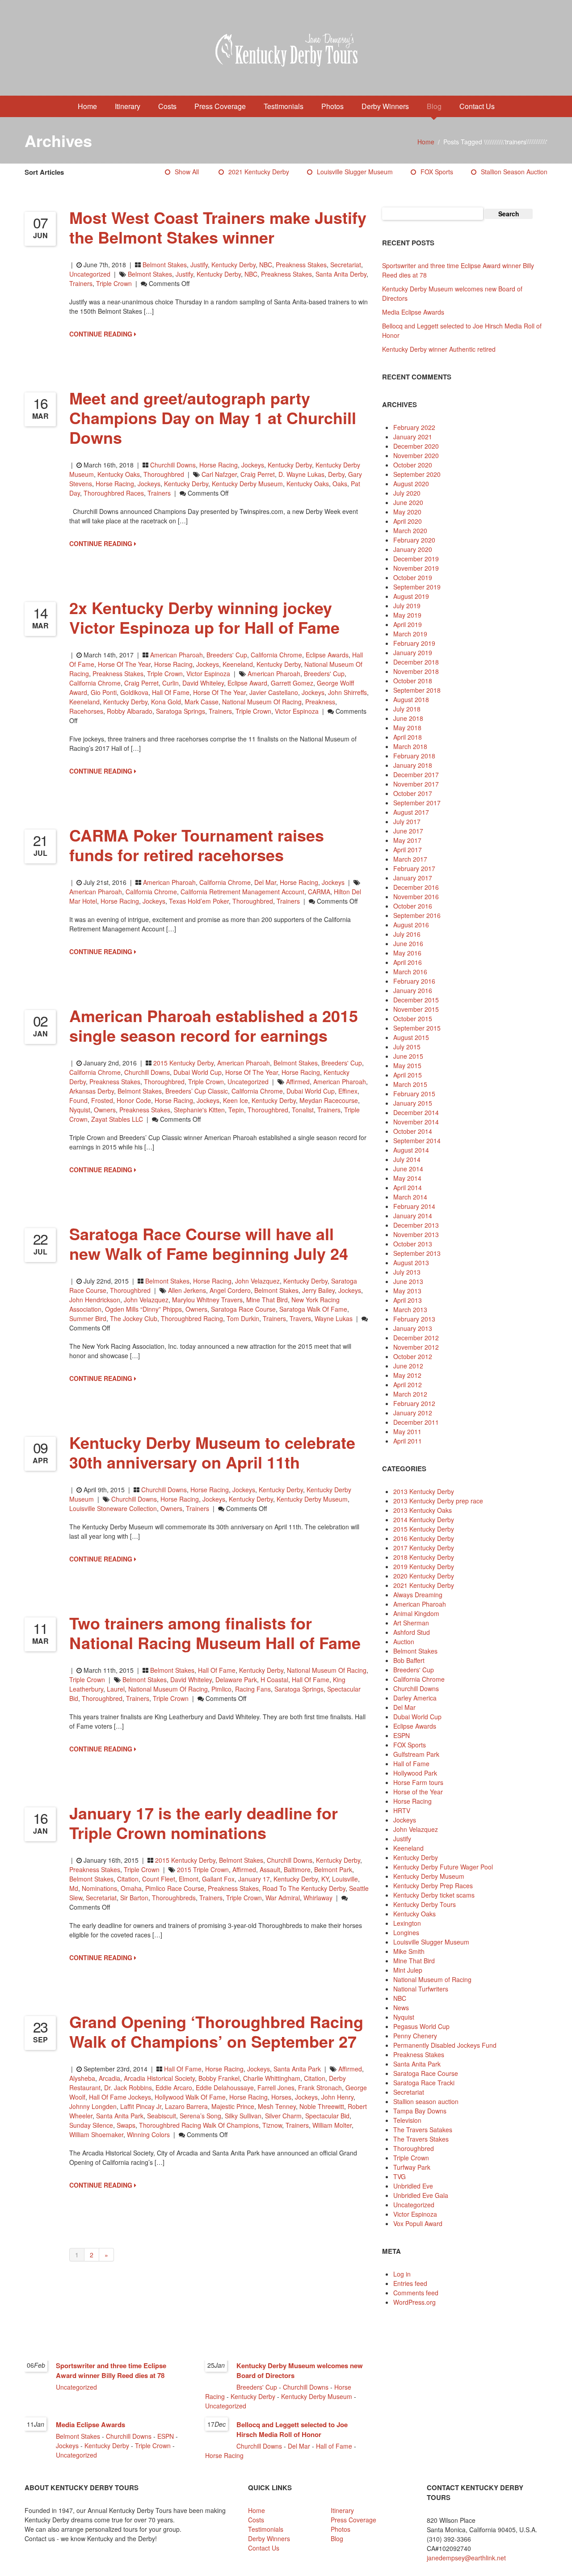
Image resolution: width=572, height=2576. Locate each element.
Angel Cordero (230, 1290)
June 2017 (408, 831)
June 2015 (408, 1056)
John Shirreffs (347, 692)
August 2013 (411, 1263)
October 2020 (413, 465)
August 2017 (411, 812)
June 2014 (408, 1169)
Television (407, 2120)
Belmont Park (333, 1869)
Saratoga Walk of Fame (313, 1309)
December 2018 (416, 662)
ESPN (402, 1735)
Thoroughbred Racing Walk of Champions (199, 2125)
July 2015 (407, 1047)
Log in (402, 2274)
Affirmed (298, 1082)
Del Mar (265, 882)
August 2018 (411, 699)
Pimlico (221, 1689)
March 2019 (410, 634)
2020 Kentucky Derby (424, 1576)
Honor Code (134, 1100)
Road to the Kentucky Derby (304, 1888)
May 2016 (407, 953)
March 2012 (410, 1394)
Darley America (415, 1698)
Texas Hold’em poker (199, 901)
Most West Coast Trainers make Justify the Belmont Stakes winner (218, 227)
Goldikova (134, 692)
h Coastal (274, 1679)
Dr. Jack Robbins (128, 2088)
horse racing (115, 484)
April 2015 (408, 1075)
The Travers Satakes (423, 2130)
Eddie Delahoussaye (225, 2088)
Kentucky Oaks (119, 474)
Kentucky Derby (233, 265)
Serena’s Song (200, 2116)
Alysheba (82, 2078)
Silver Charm (283, 2116)
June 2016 (408, 943)
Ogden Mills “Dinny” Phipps (143, 1309)
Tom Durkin (243, 1318)
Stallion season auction (514, 172)
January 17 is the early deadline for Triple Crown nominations (204, 1823)
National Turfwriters (421, 1989)
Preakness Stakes (301, 265)
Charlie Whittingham (272, 2078)
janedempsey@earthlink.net (466, 2558)
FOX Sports (437, 172)
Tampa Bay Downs (420, 2111)
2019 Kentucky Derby (424, 1566)
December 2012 (416, 1338)
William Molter (332, 2125)
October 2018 (413, 681)
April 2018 (408, 737)
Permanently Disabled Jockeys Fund (445, 2045)
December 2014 (416, 1112)
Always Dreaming (418, 1595)
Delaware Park (236, 1679)
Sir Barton (134, 1898)
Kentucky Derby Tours (425, 1904)
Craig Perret (258, 474)
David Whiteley (203, 683)
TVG (400, 2176)
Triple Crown (114, 283)
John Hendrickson (95, 1300)
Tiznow (272, 2125)
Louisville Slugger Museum (355, 172)
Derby (336, 474)
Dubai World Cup (198, 1072)
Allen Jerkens (187, 1290)
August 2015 (411, 1037)
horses (281, 2097)
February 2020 (414, 540)
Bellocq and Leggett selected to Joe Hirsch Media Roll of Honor (292, 2429)
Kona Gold (166, 702)
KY (325, 1879)
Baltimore (297, 1869)
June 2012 (408, 1366)
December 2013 (416, 1225)
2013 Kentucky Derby (424, 1491)
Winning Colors (148, 2134)
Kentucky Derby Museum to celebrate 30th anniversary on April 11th (212, 1452)
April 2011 (408, 1441)
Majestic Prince (233, 2106)
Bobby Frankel (219, 2078)
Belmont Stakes (165, 265)
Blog (434, 106)
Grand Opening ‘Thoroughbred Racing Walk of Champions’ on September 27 (216, 2031)
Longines (406, 1932)
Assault (270, 1869)
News (401, 2008)
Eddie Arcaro (174, 2088)
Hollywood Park (415, 1773)
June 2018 (408, 718)
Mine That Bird (267, 1300)
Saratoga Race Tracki (424, 2083)
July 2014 (407, 1159)
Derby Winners (385, 106)
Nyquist (80, 1110)
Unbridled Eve (413, 2186)
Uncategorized (90, 274)
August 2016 (411, 925)
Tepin (236, 1110)
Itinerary (128, 106)
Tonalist (303, 1110)
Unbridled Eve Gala (421, 2195)
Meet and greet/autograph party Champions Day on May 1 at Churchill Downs (213, 417)
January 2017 (413, 878)
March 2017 (410, 859)
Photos (332, 106)
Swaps (126, 2125)
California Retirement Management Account (242, 892)
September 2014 (417, 1141)
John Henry (337, 2097)
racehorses (86, 711)
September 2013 (417, 1253)
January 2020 (413, 549)
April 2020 (408, 521)
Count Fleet (159, 1879)
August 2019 (411, 596)
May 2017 (407, 840)
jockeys (149, 484)
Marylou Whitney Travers (207, 1300)
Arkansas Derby (92, 1091)
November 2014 (416, 1122)
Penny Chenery (415, 2036)
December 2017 (416, 774)
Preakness (320, 702)
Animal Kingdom (416, 1613)
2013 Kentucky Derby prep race (438, 1501)
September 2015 (417, 1028)
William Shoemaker (96, 2134)
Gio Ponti (104, 692)
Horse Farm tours (418, 1782)
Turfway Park (412, 2167)
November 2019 (416, 568)
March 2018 (410, 746)
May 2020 (407, 512)
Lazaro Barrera (186, 2106)
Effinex (348, 1091)
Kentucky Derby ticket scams (434, 1895)
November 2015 (416, 1009)
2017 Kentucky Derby (424, 1548)
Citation (128, 1879)
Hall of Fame (171, 692)
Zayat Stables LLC (117, 1119)
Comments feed (416, 2293)
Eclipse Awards (327, 655)
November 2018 (416, 671)
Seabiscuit (162, 2116)
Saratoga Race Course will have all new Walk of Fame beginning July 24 (209, 1243)
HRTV (402, 1810)
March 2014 (410, 1197)
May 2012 (407, 1375)
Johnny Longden (93, 2106)
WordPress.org (414, 2302)
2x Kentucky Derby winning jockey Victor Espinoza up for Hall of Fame (204, 617)
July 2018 (407, 709)
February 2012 (414, 1403)
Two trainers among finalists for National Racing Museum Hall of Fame (215, 1633)
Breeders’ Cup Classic (197, 1091)
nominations (99, 1888)
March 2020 (410, 530)
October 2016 (413, 906)
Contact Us (477, 106)
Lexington (407, 1923)
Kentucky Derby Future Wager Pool (443, 1867)
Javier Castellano (274, 692)
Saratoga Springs (181, 711)
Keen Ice (236, 1100)
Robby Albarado (130, 711)
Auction (404, 1642)
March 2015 (410, 1084)
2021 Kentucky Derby (259, 172)
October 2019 (413, 577)
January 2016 (413, 990)
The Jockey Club (134, 1318)
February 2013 (414, 1319)
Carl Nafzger (219, 474)
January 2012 (413, 1413)
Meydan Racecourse (329, 1100)
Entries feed (410, 2283)
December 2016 (416, 887)
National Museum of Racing (262, 702)
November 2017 (416, 784)
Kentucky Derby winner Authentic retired (439, 349)
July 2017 (407, 821)
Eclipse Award (247, 683)
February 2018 (414, 756)
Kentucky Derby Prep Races (433, 1886)
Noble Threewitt (322, 2106)
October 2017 (413, 793)
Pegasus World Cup (421, 2026)
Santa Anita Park (297, 2069)
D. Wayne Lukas (301, 474)
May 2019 (407, 615)
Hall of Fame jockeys (120, 2097)
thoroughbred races (114, 493)
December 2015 (416, 1000)
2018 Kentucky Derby (424, 1557)
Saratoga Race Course (243, 1309)
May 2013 (407, 1291)
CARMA (319, 892)
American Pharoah (177, 655)
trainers (81, 283)
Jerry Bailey (318, 1290)
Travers (300, 1318)
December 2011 (416, 1422)
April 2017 (408, 850)
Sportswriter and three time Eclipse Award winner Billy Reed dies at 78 (111, 2370)
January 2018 (413, 765)
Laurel (116, 1689)
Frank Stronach (320, 2088)
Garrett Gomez (292, 683)
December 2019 (416, 559)
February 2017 (414, 868)
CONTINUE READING (102, 334)
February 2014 (414, 1206)
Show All (187, 172)
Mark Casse (202, 702)
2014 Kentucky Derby (424, 1520)
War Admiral (283, 1898)
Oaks (340, 484)
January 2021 (413, 437)
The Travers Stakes (421, 2139)
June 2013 (408, 1281)
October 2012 (413, 1356)
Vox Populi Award (418, 2223)
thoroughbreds (174, 1898)
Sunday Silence (91, 2125)
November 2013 (416, 1234)
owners (105, 1110)
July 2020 (407, 493)
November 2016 (416, 897)
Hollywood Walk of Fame (190, 2097)
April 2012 (408, 1385)
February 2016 (414, 981)
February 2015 (414, 1094)
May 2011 (407, 1431)
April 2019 (408, 624)
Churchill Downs (173, 465)
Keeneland (238, 664)
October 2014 (413, 1131)
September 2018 (417, 690)
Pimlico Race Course (175, 1888)
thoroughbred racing (192, 1318)
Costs (167, 106)
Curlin (170, 683)
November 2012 (416, 1347)
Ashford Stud (412, 1632)
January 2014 (413, 1216)
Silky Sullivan (243, 2116)
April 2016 (408, 962)
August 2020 (411, 484)
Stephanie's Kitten (199, 1110)
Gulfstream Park (416, 1754)
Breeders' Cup (227, 655)
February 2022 (414, 427)
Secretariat (346, 265)
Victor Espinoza (208, 673)
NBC (266, 265)
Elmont (189, 1879)
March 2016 (410, 972)
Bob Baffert (409, 1660)
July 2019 (407, 606)
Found (78, 1100)
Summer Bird (88, 1318)
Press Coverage (220, 106)
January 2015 (413, 1103)
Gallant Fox (218, 1879)
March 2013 (410, 1309)
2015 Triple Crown (203, 1869)
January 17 (254, 1879)
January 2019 (413, 652)
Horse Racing (219, 465)
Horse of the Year (124, 664)
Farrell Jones (276, 2088)
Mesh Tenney (277, 2106)
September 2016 (417, 915)
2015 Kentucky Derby (183, 1063)
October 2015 (413, 1019)
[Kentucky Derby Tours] (286, 51)
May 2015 (407, 1065)
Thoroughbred (164, 474)
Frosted (102, 1100)
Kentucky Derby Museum (247, 484)
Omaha (131, 1888)
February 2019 (414, 643)
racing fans (253, 1689)
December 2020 (416, 446)
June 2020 (408, 502)
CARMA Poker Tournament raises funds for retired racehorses (197, 845)
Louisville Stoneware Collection (113, 1508)
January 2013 (413, 1328)
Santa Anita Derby (341, 274)
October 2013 (413, 1244)
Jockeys (253, 465)
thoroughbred (253, 901)
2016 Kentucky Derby (424, 1538)
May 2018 (407, 728)
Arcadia (109, 2078)
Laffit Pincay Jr (141, 2106)
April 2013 (408, 1300)
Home (87, 106)
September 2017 (417, 803)
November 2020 (416, 455)
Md (74, 1888)
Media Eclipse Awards (413, 312)
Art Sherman (411, 1623)
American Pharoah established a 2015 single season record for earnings (214, 1025)
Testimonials (284, 106)
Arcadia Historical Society (159, 2078)
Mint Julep (408, 1970)
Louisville (345, 1879)
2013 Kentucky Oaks (423, 1510)
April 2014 (408, 1187)
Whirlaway (318, 1898)
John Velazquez (257, 1281)
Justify (199, 265)
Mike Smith (409, 1951)
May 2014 (407, 1178)
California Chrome (276, 655)
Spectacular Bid (327, 2116)
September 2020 (417, 474)
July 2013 (407, 1272)
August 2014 (411, 1150)
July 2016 (407, 934)
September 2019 (417, 587)
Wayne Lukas (334, 1318)
